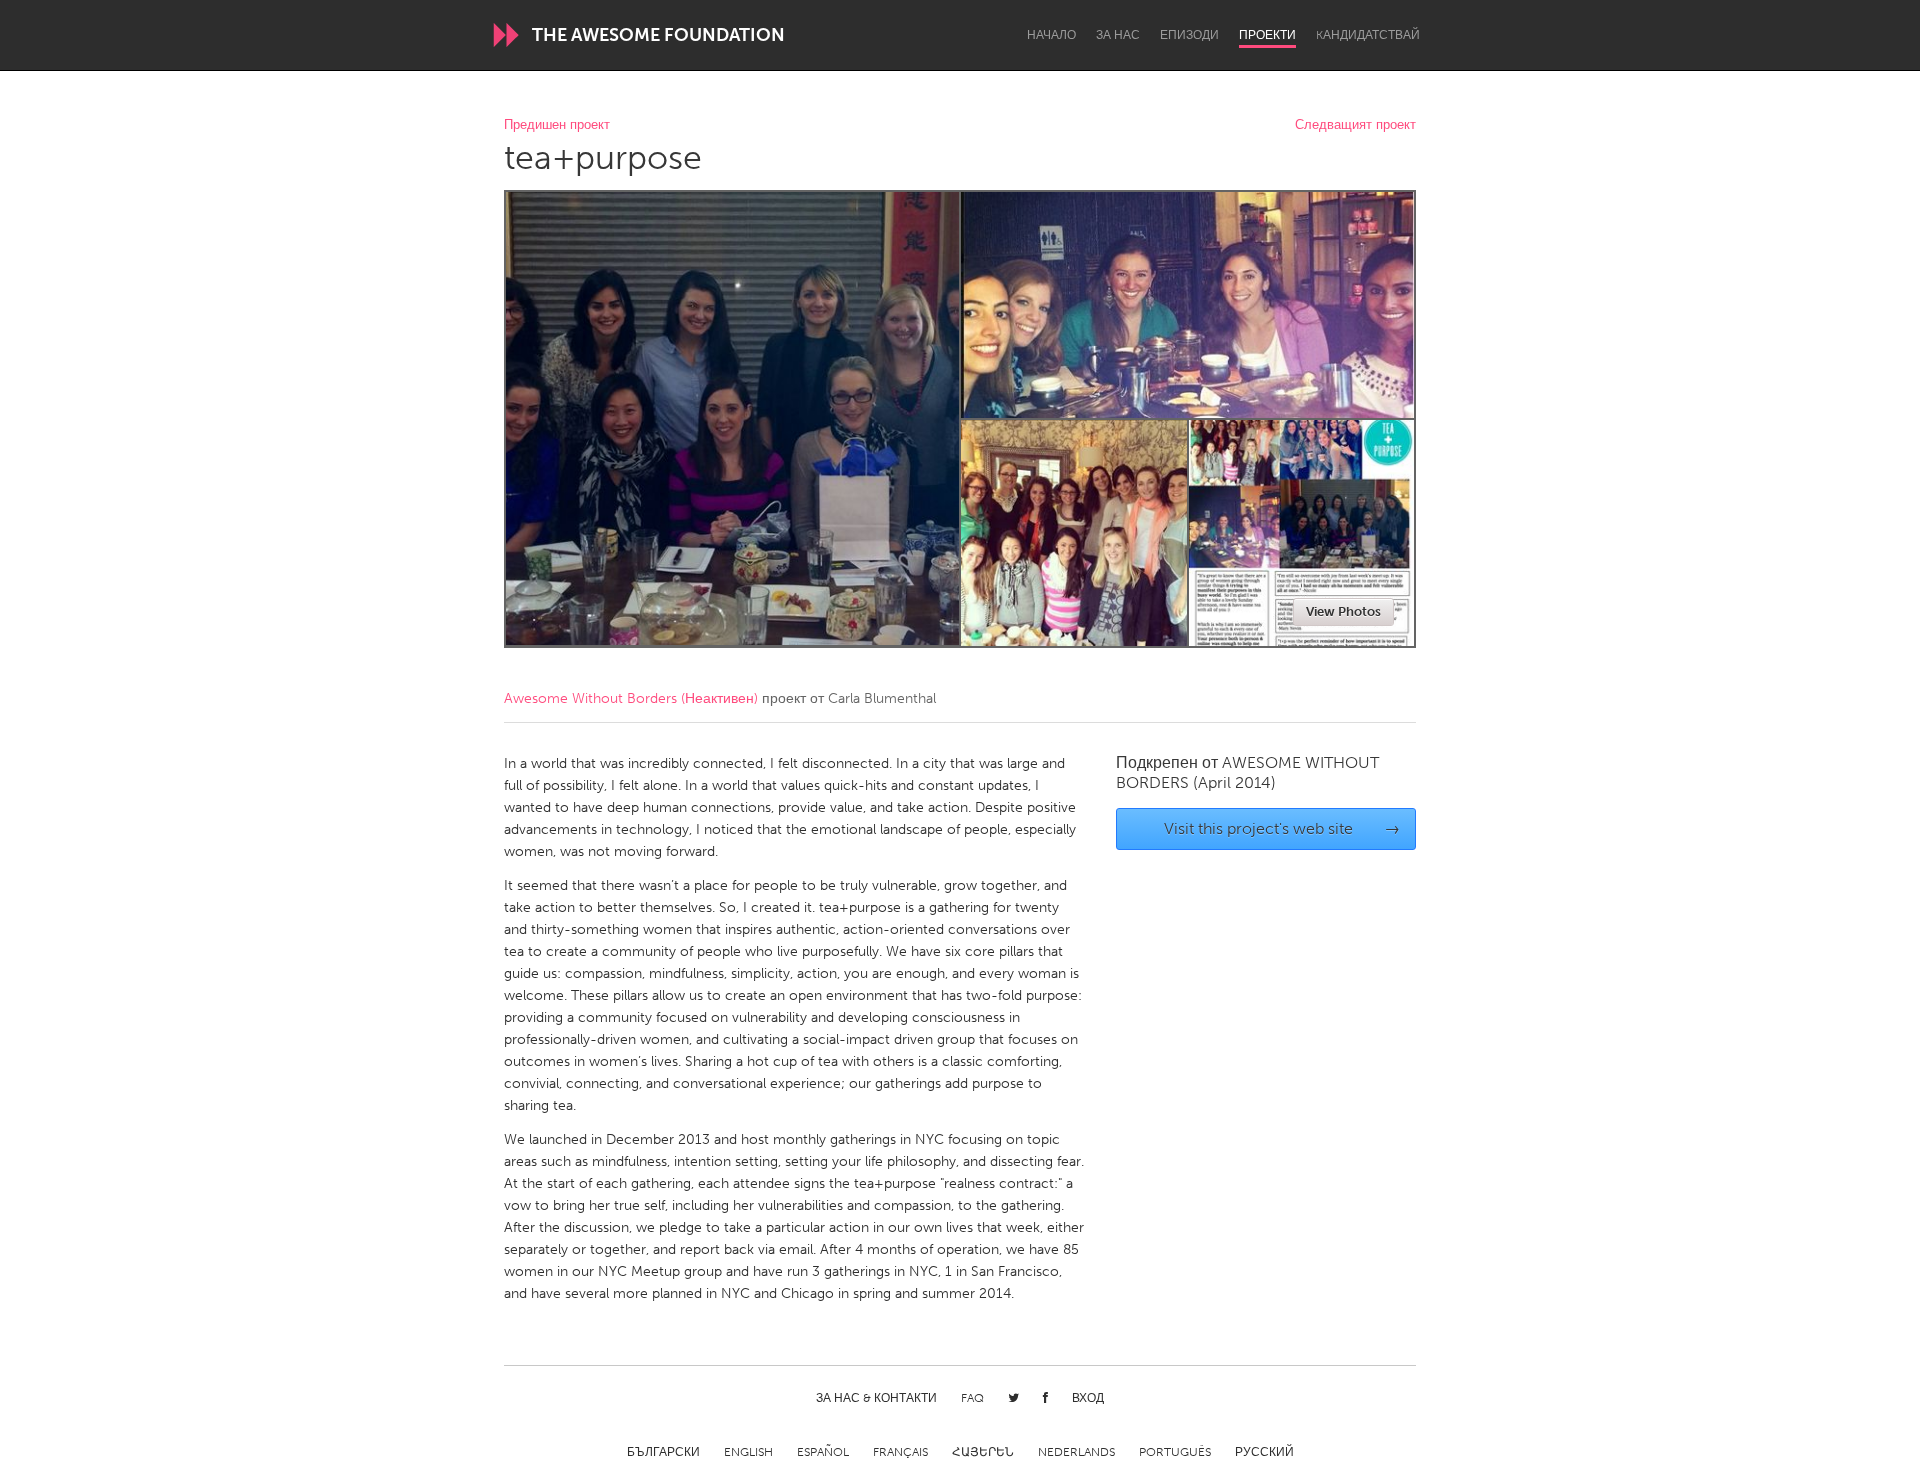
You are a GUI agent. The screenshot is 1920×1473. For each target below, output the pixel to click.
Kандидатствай (1368, 35)
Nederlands (1076, 1452)
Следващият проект (1355, 125)
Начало (1051, 35)
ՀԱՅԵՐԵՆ (983, 1452)
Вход (1088, 1398)
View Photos (1343, 611)
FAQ (972, 1398)
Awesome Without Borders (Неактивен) (631, 698)
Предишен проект (557, 125)
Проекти (1267, 35)
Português (1175, 1452)
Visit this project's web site (1282, 828)
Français (900, 1452)
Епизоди (1189, 35)
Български (663, 1452)
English (748, 1452)
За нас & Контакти (876, 1398)
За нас (1118, 35)
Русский (1264, 1452)
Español (823, 1452)
